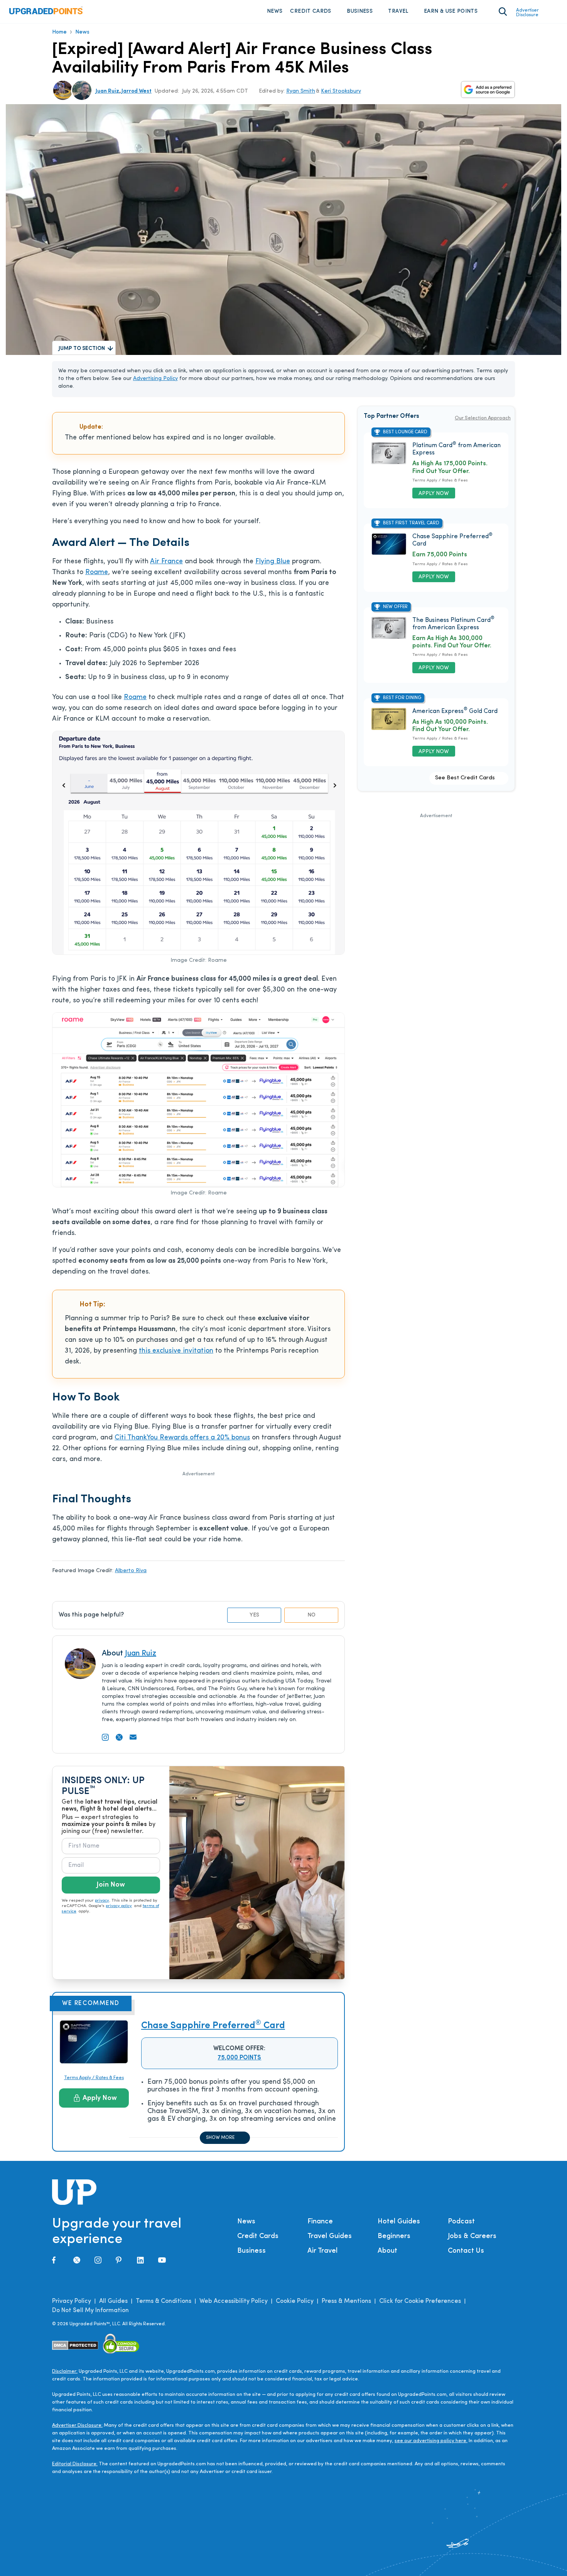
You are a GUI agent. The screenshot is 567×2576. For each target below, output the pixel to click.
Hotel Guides (399, 2222)
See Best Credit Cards (465, 778)
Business (360, 11)
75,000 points (239, 2058)
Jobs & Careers (472, 2236)
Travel (398, 11)
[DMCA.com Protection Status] (75, 2345)
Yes (254, 1615)
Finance (320, 2222)
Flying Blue (273, 562)
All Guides (113, 2301)
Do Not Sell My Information (90, 2311)
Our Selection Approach (483, 418)
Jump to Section (82, 349)
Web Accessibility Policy (234, 2301)
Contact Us (466, 2251)
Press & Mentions (346, 2301)
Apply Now (100, 2098)
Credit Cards (310, 11)
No (311, 1615)
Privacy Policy (72, 2301)
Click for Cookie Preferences (420, 2301)
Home (59, 32)
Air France (166, 562)
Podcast (461, 2222)
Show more (220, 2138)
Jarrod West (137, 91)
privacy (102, 1901)
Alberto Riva (131, 1571)
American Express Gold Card (455, 711)
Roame (97, 573)
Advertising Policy (155, 379)
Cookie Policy (295, 2301)
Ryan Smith (301, 91)
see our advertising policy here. (431, 2441)
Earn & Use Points (451, 11)
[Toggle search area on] (503, 12)
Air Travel (322, 2251)
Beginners (394, 2236)
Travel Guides (330, 2236)
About (387, 2251)
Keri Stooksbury (341, 91)
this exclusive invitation (176, 1351)
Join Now (111, 1885)
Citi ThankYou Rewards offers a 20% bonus (182, 1438)
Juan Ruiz (107, 91)
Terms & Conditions (164, 2301)
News (275, 11)
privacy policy (119, 1906)
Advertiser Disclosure (527, 13)
